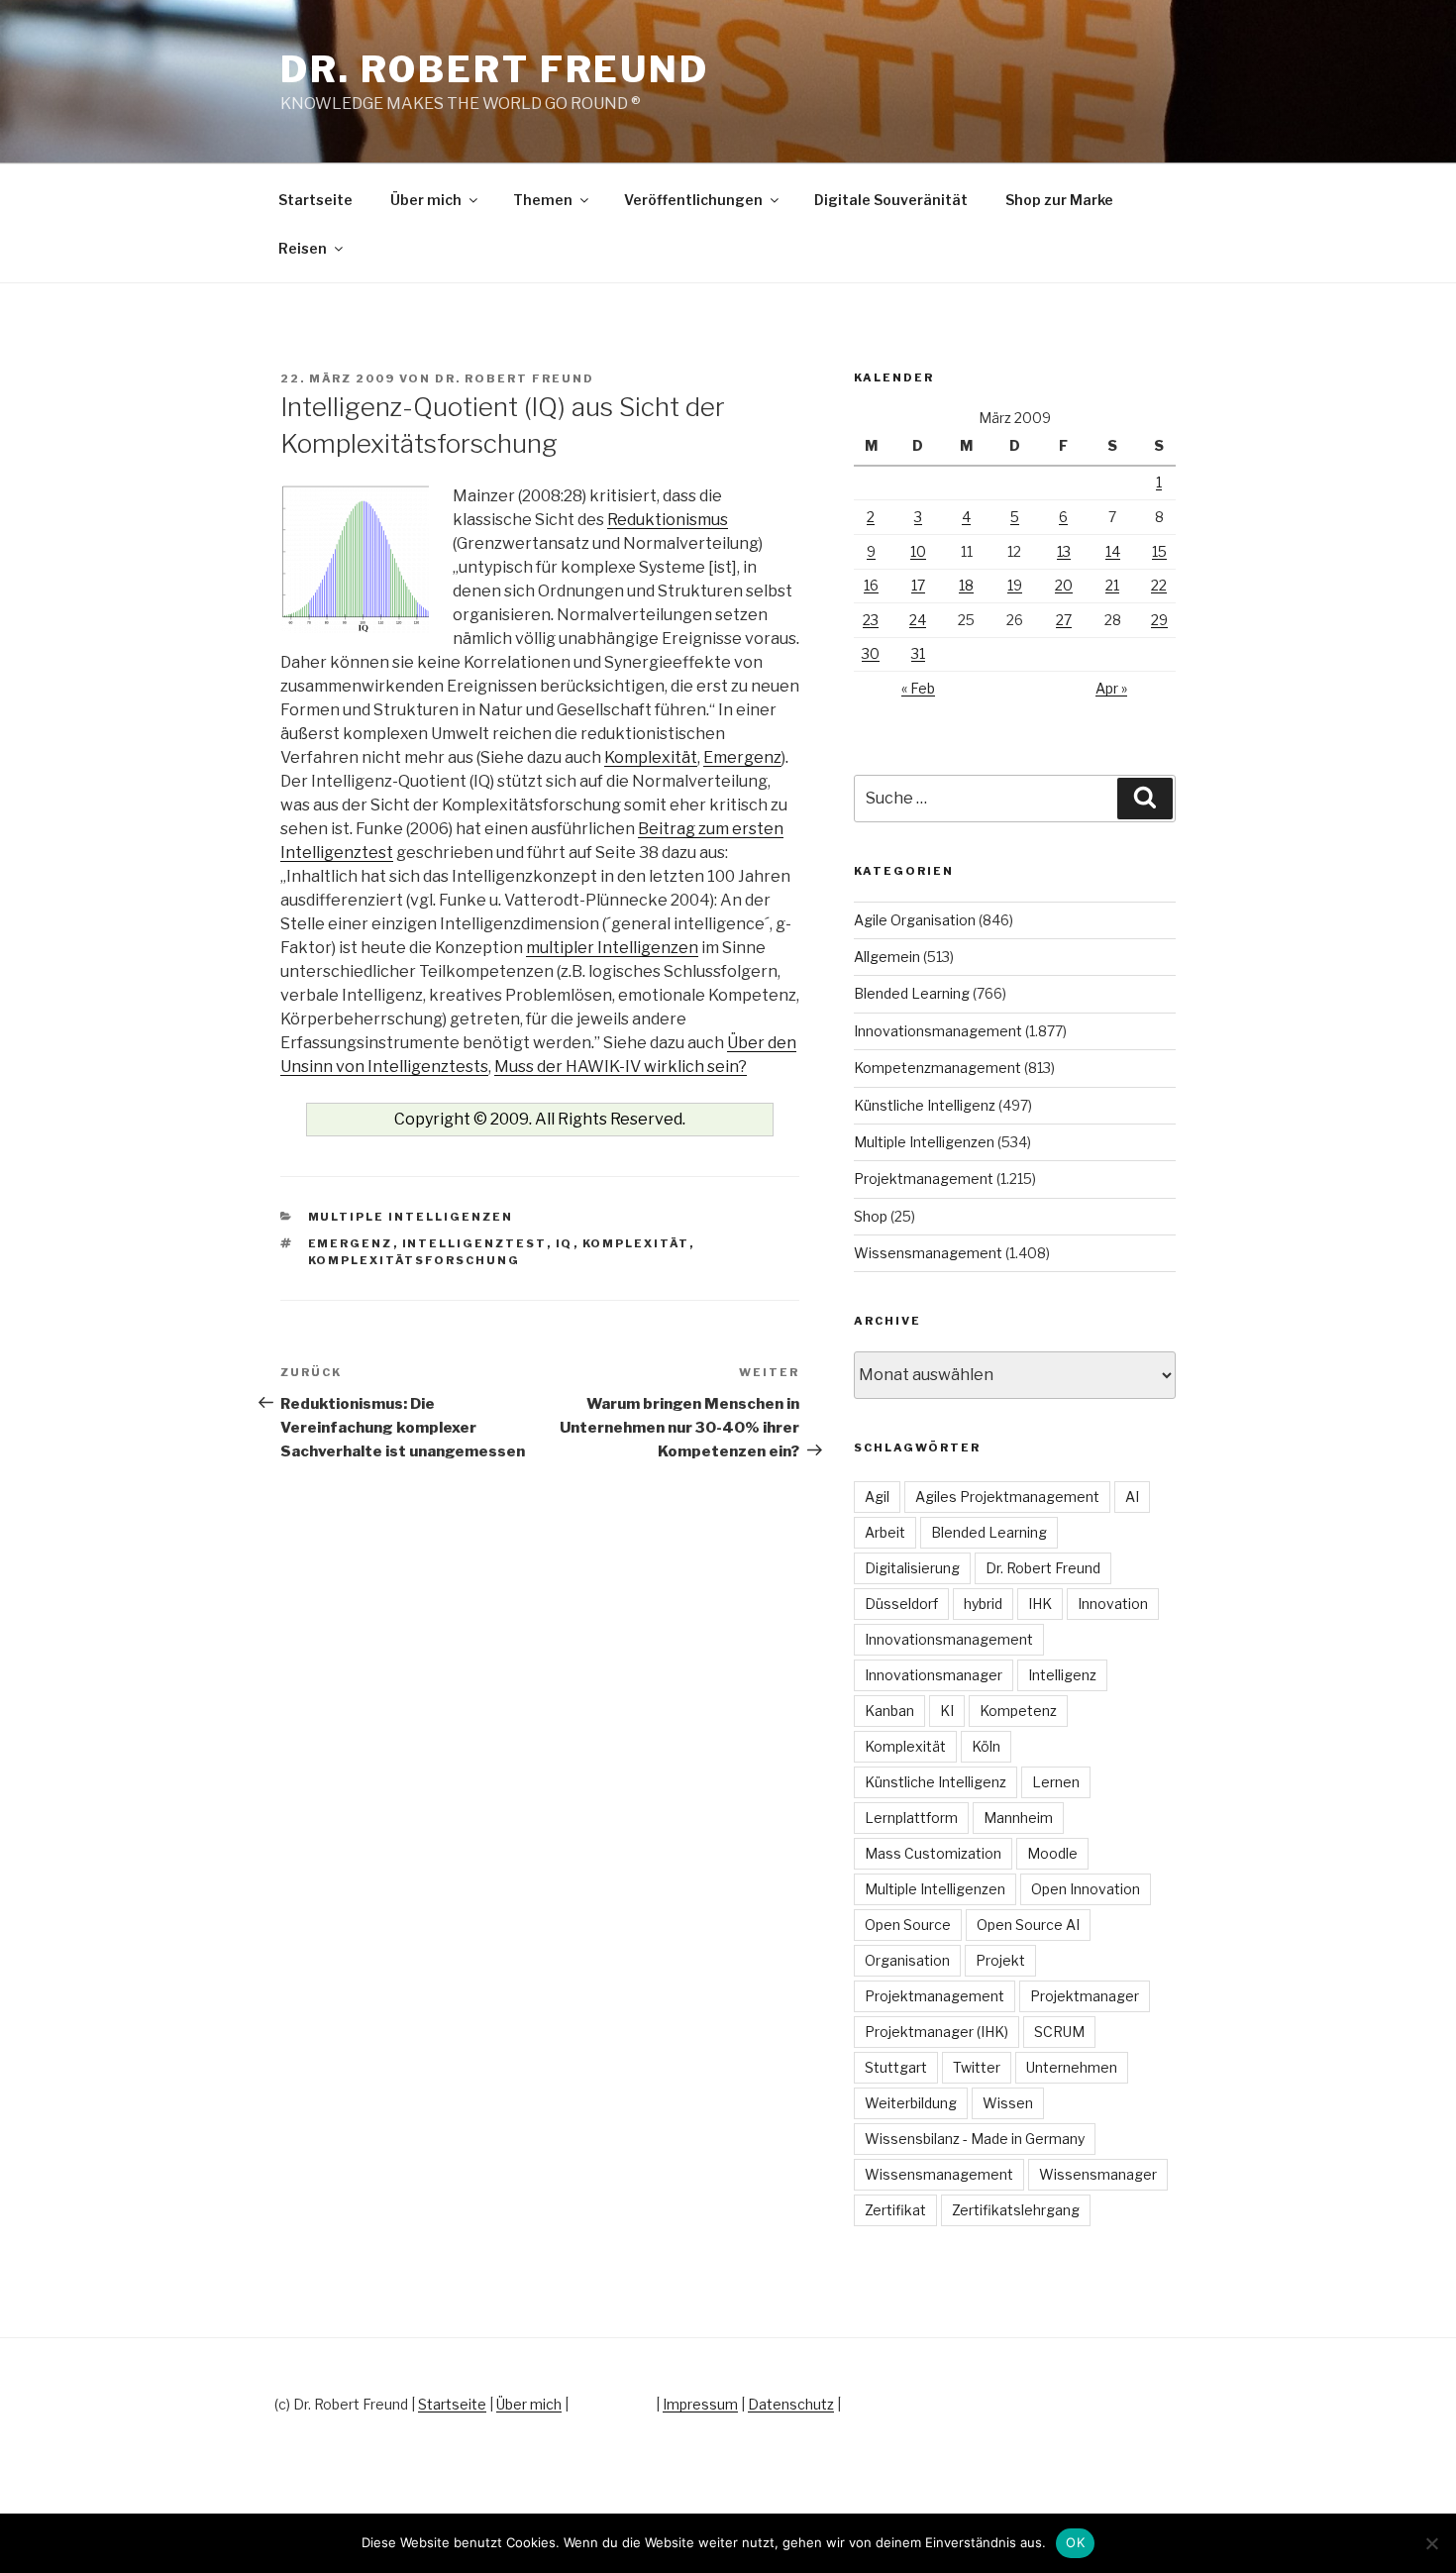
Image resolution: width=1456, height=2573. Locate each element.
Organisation (907, 1960)
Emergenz (742, 757)
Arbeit (885, 1532)
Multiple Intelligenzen (411, 1217)
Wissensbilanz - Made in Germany (975, 2139)
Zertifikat (895, 2210)
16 (871, 585)
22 (1159, 585)
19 (1015, 585)
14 (1113, 551)
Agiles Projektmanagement (1007, 1497)
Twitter (977, 2067)
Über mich (426, 200)
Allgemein (887, 957)
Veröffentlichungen (693, 200)
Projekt (1000, 1960)
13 (1064, 551)
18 (966, 585)
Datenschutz (791, 2404)
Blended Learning (912, 993)
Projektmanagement (924, 1179)
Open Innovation (1086, 1889)
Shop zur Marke (1059, 200)
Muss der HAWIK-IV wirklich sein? (621, 1067)
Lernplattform (911, 1818)
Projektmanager (1085, 1996)
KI (947, 1711)
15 (1159, 551)
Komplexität (651, 757)
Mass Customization (933, 1853)
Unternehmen (1072, 2067)
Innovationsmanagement (938, 1031)
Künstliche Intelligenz (925, 1105)
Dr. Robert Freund (495, 69)
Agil (877, 1497)
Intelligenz (1062, 1675)
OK (1075, 2542)
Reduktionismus (668, 520)
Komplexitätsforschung (415, 1260)
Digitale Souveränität (891, 200)
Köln (986, 1746)
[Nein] (1431, 2543)
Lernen (1056, 1782)
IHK (1040, 1604)
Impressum (700, 2404)
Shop (871, 1216)
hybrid (983, 1604)
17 (918, 585)
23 (871, 620)
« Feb (918, 688)
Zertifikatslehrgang (1016, 2210)
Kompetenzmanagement (937, 1068)
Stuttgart (896, 2067)
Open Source (908, 1925)
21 (1112, 585)
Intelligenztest (474, 1243)
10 (918, 551)
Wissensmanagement (928, 1253)
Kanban (889, 1711)
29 (1159, 620)
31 (918, 653)
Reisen (303, 248)
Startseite (315, 200)
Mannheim (1018, 1818)
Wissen (1008, 2103)
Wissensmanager (1098, 2174)
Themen (543, 200)
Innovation (1113, 1604)
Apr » (1111, 688)
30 (871, 653)
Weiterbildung (911, 2103)
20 (1064, 585)
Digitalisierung (912, 1568)
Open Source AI (1028, 1925)
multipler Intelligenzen (612, 948)
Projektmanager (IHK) (936, 2032)
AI (1132, 1497)
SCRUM (1059, 2032)
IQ (565, 1243)
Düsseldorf (901, 1604)
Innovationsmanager (934, 1675)
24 (918, 620)
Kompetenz (1018, 1711)
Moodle (1052, 1853)
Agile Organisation (915, 920)
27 (1064, 620)
